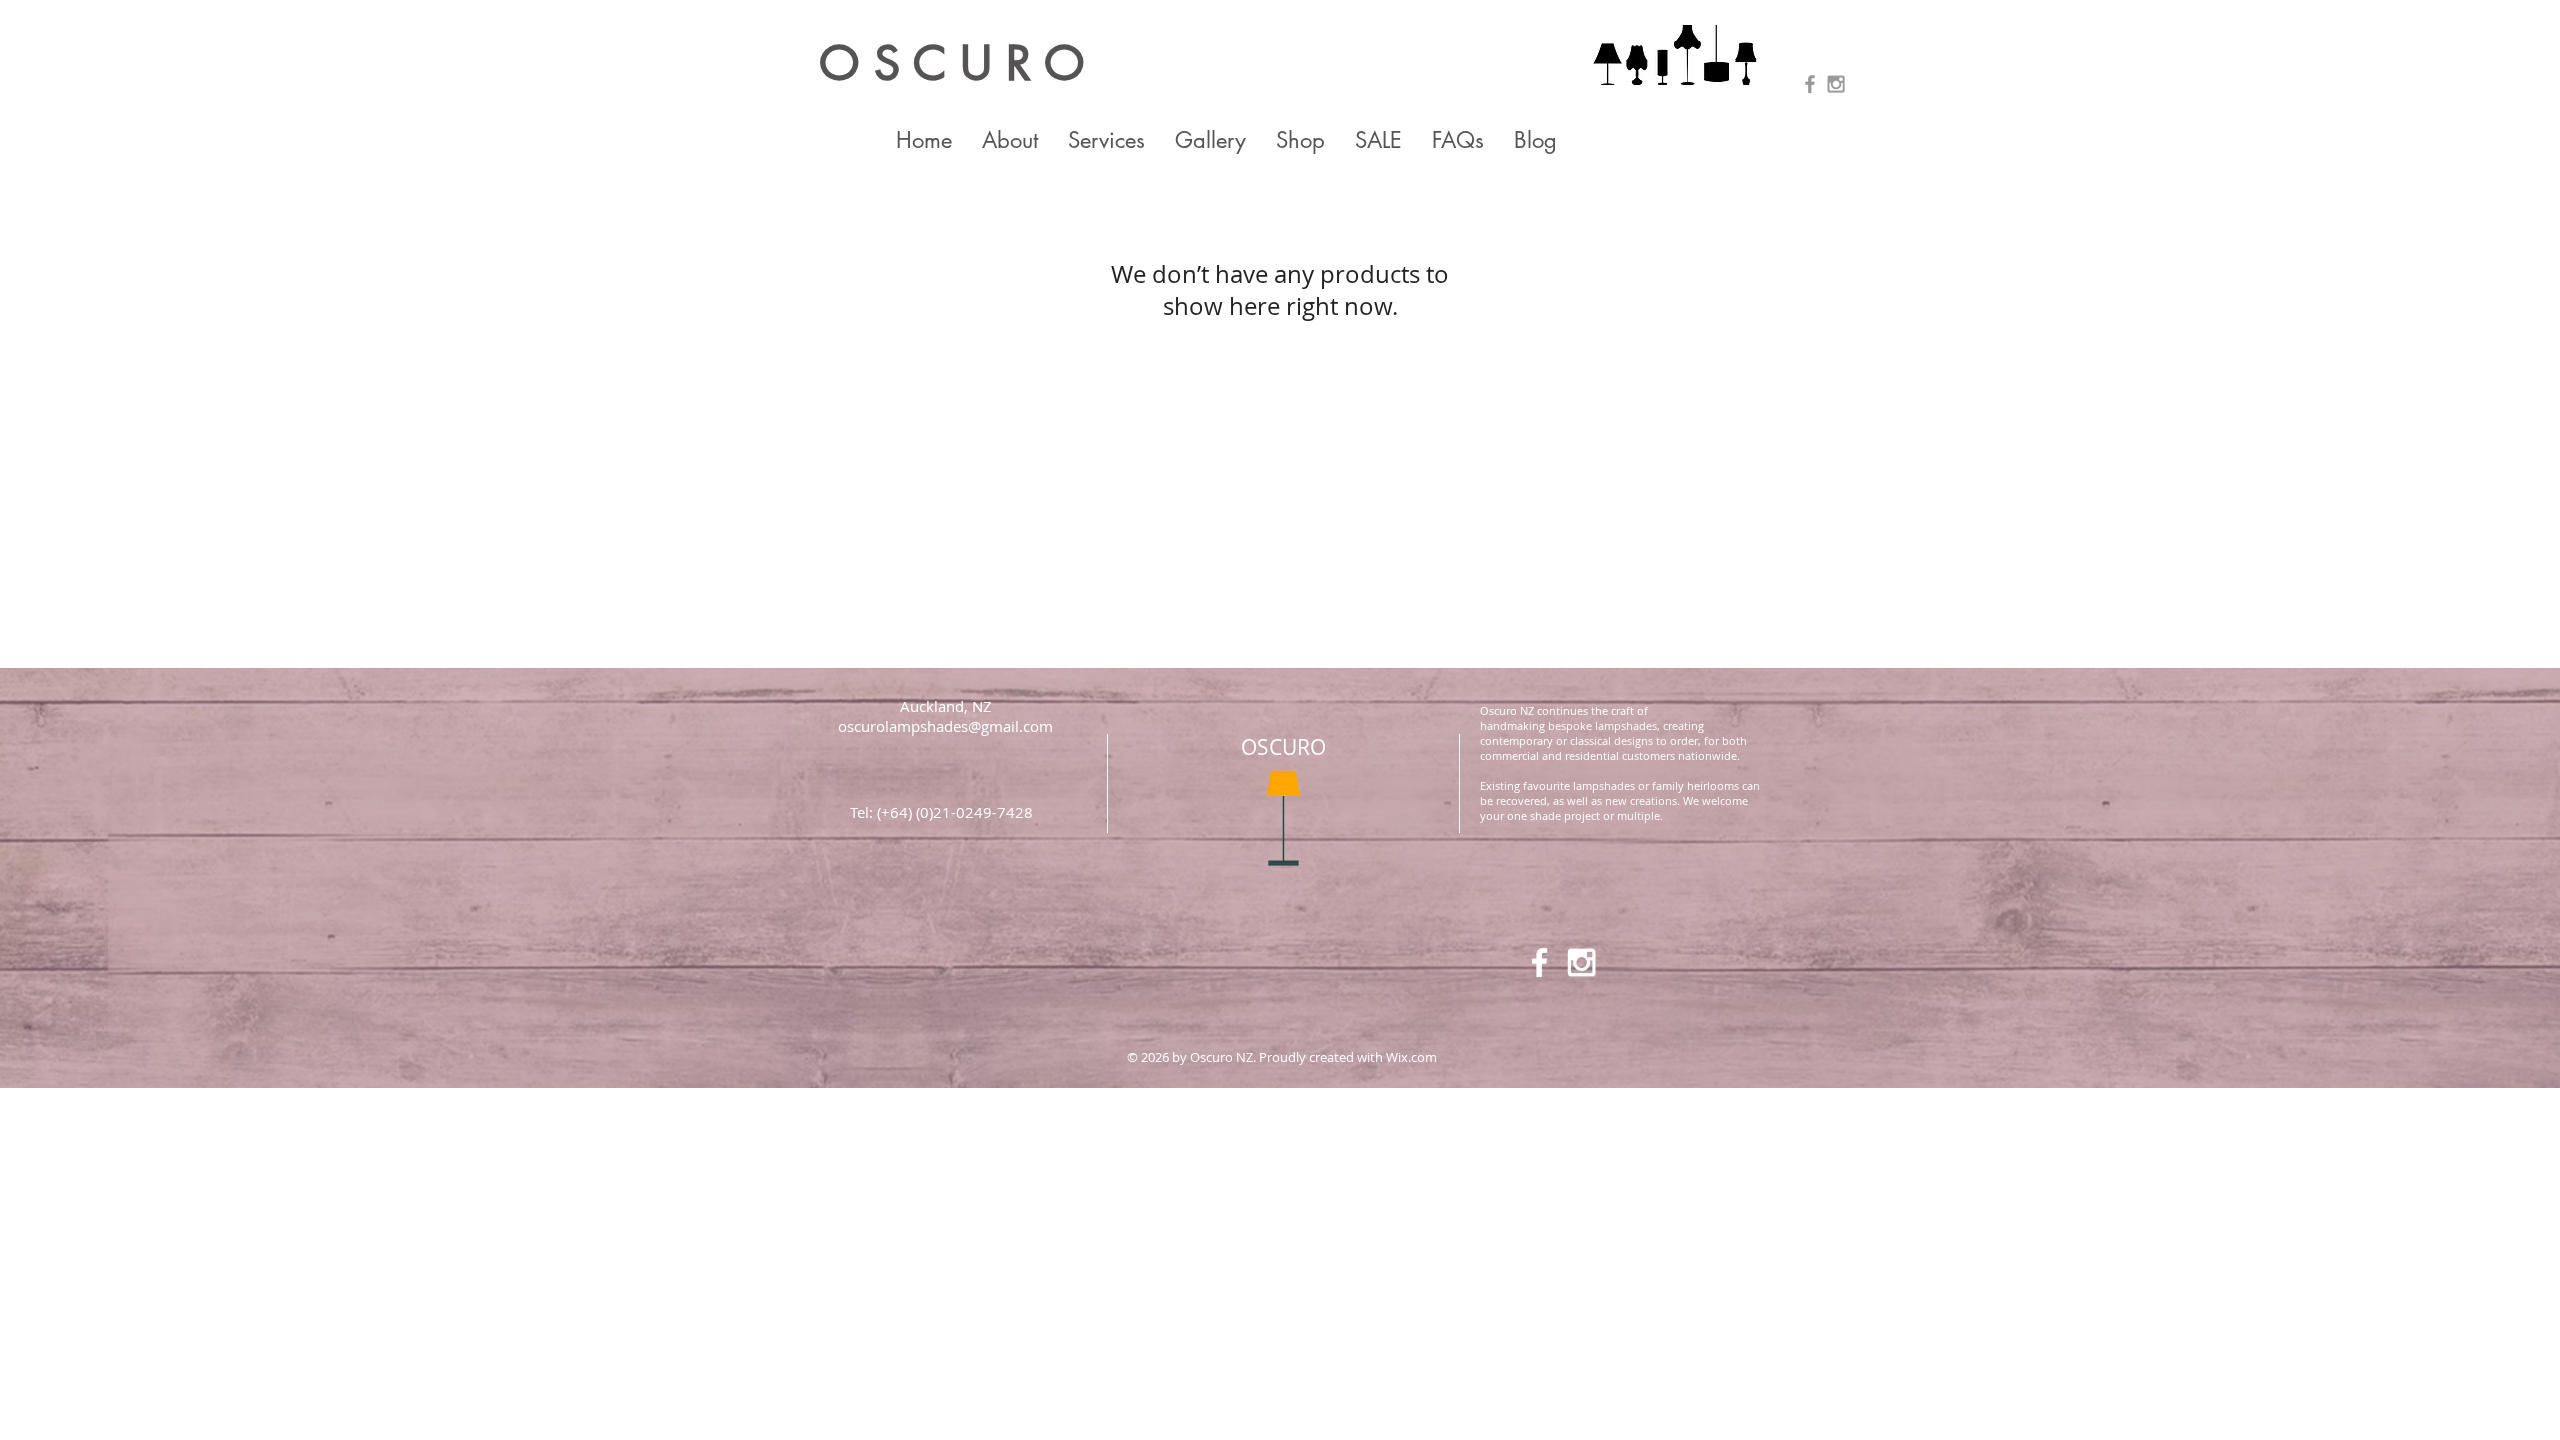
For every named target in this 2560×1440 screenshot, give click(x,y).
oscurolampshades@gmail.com (945, 726)
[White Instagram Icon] (1581, 962)
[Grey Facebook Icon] (1810, 84)
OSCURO (1283, 747)
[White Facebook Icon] (1539, 962)
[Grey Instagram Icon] (1836, 84)
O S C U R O (952, 63)
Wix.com (1411, 1057)
